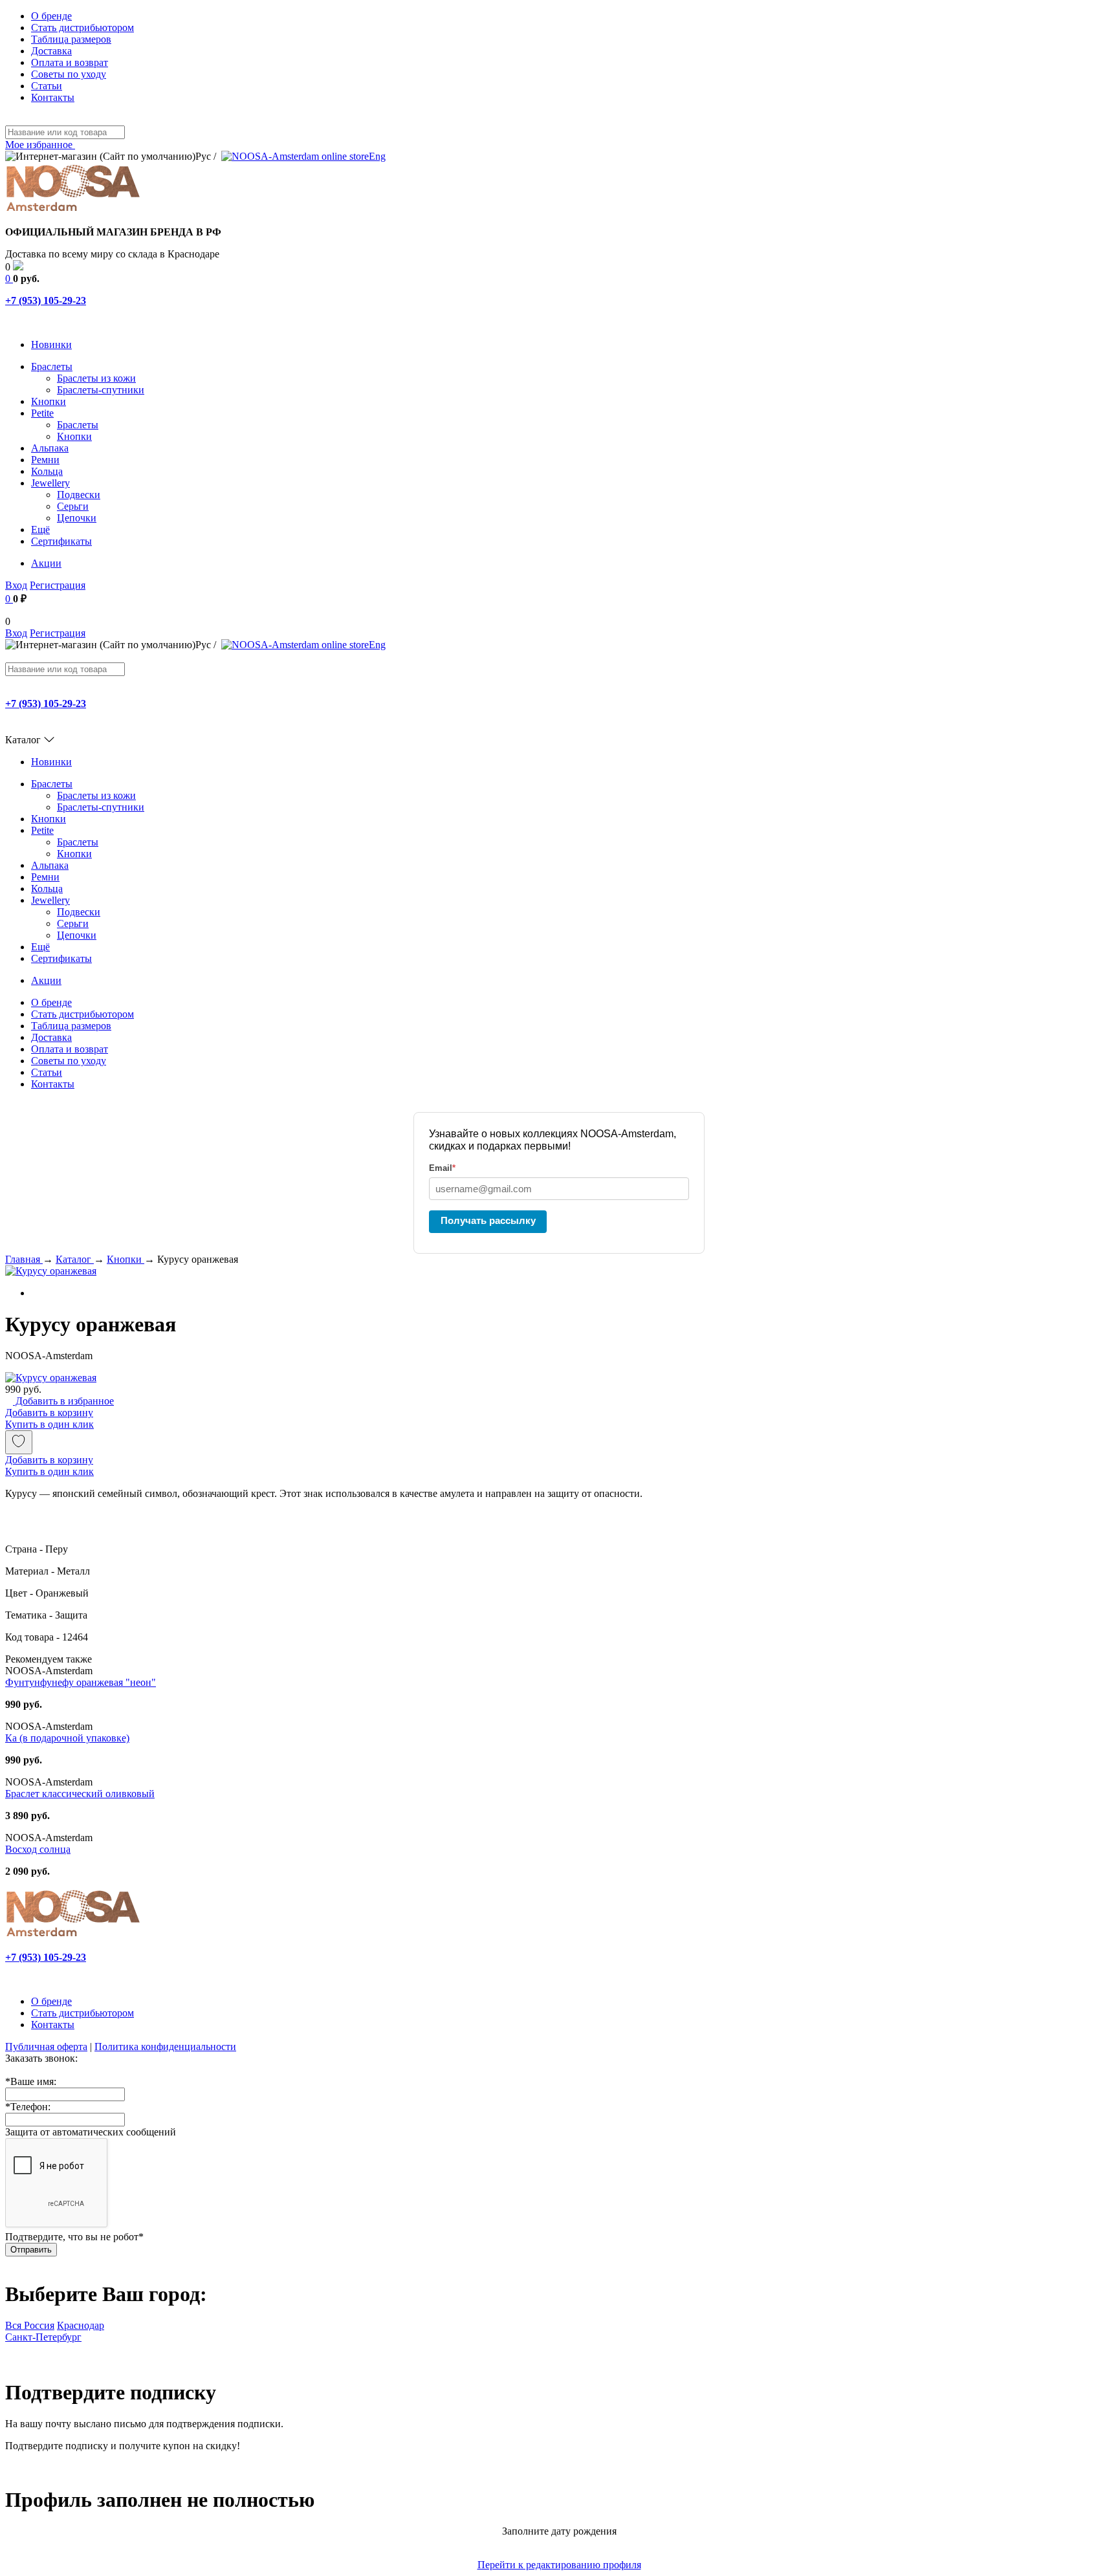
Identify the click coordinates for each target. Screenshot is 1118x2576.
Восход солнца (38, 1849)
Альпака (50, 448)
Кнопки (49, 401)
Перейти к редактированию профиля (559, 2565)
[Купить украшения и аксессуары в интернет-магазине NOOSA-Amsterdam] (73, 1935)
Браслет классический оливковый (80, 1794)
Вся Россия (30, 2325)
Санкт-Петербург (43, 2337)
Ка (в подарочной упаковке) (67, 1738)
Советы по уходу (69, 74)
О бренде (51, 16)
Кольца (47, 471)
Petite (42, 413)
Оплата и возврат (70, 62)
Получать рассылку (488, 1220)
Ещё (40, 529)
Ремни (45, 460)
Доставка (51, 51)
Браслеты (52, 366)
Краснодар (81, 2325)
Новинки (51, 344)
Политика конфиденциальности (165, 2047)
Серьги (73, 506)
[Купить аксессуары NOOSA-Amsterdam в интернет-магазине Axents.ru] (73, 210)
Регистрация (58, 585)
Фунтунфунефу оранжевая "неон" (81, 1682)
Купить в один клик (49, 1424)
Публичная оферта (46, 2047)
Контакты (53, 97)
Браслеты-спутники (101, 390)
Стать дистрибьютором (82, 27)
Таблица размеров (71, 39)
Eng (377, 156)
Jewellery (50, 483)
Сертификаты (61, 541)
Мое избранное (40, 145)
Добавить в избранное (63, 1401)
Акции (46, 563)
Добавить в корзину (49, 1413)
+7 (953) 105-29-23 (46, 300)
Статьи (47, 86)
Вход (16, 585)
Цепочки (77, 518)
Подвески (79, 495)
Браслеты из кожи (96, 378)
